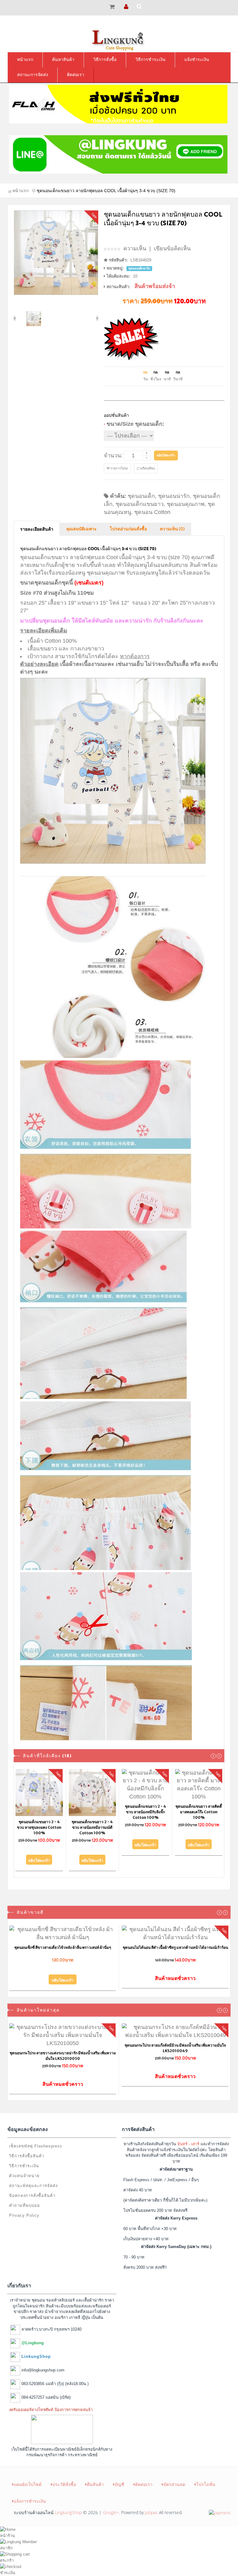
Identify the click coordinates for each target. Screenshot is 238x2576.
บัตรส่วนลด (174, 2477)
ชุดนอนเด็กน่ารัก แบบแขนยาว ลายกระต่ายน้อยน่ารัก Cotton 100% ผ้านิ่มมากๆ (93, 1820)
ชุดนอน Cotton (152, 512)
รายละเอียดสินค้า (37, 529)
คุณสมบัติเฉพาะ (82, 529)
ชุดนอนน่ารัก (174, 496)
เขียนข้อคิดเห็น (172, 248)
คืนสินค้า (95, 2477)
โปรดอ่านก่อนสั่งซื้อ (128, 529)
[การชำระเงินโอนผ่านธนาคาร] (220, 2505)
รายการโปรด (119, 468)
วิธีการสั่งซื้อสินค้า (27, 2149)
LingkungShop (68, 2505)
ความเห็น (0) (172, 529)
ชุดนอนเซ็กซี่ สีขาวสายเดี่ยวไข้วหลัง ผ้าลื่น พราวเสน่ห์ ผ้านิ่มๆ (63, 1940)
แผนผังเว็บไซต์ (28, 2477)
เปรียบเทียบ (147, 468)
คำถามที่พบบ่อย (24, 2198)
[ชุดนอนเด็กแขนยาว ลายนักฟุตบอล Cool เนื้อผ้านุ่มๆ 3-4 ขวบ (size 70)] (56, 253)
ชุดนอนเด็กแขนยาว (140, 504)
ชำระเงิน (8, 2565)
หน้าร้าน (7, 2528)
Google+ (111, 2505)
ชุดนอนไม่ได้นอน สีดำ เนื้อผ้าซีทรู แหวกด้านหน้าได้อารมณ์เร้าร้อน (175, 1940)
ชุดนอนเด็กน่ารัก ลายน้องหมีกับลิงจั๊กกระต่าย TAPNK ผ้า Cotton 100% (39, 1812)
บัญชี (119, 2477)
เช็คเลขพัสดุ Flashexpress (36, 2139)
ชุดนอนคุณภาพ (186, 504)
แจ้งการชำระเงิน (30, 2494)
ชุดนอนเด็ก (141, 496)
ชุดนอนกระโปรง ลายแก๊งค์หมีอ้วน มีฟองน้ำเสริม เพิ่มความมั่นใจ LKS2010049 (175, 2041)
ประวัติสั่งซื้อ (64, 2477)
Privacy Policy (24, 2208)
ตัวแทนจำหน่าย (24, 2168)
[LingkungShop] (119, 40)
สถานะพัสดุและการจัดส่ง (33, 2178)
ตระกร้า (7, 2553)
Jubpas (151, 2505)
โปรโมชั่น (206, 2477)
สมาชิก (6, 2541)
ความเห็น (135, 248)
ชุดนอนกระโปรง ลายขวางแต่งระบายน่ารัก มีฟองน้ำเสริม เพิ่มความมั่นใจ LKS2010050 (63, 2048)
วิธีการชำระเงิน (24, 2158)
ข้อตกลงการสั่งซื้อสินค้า (32, 2188)
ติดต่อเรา (144, 2477)
